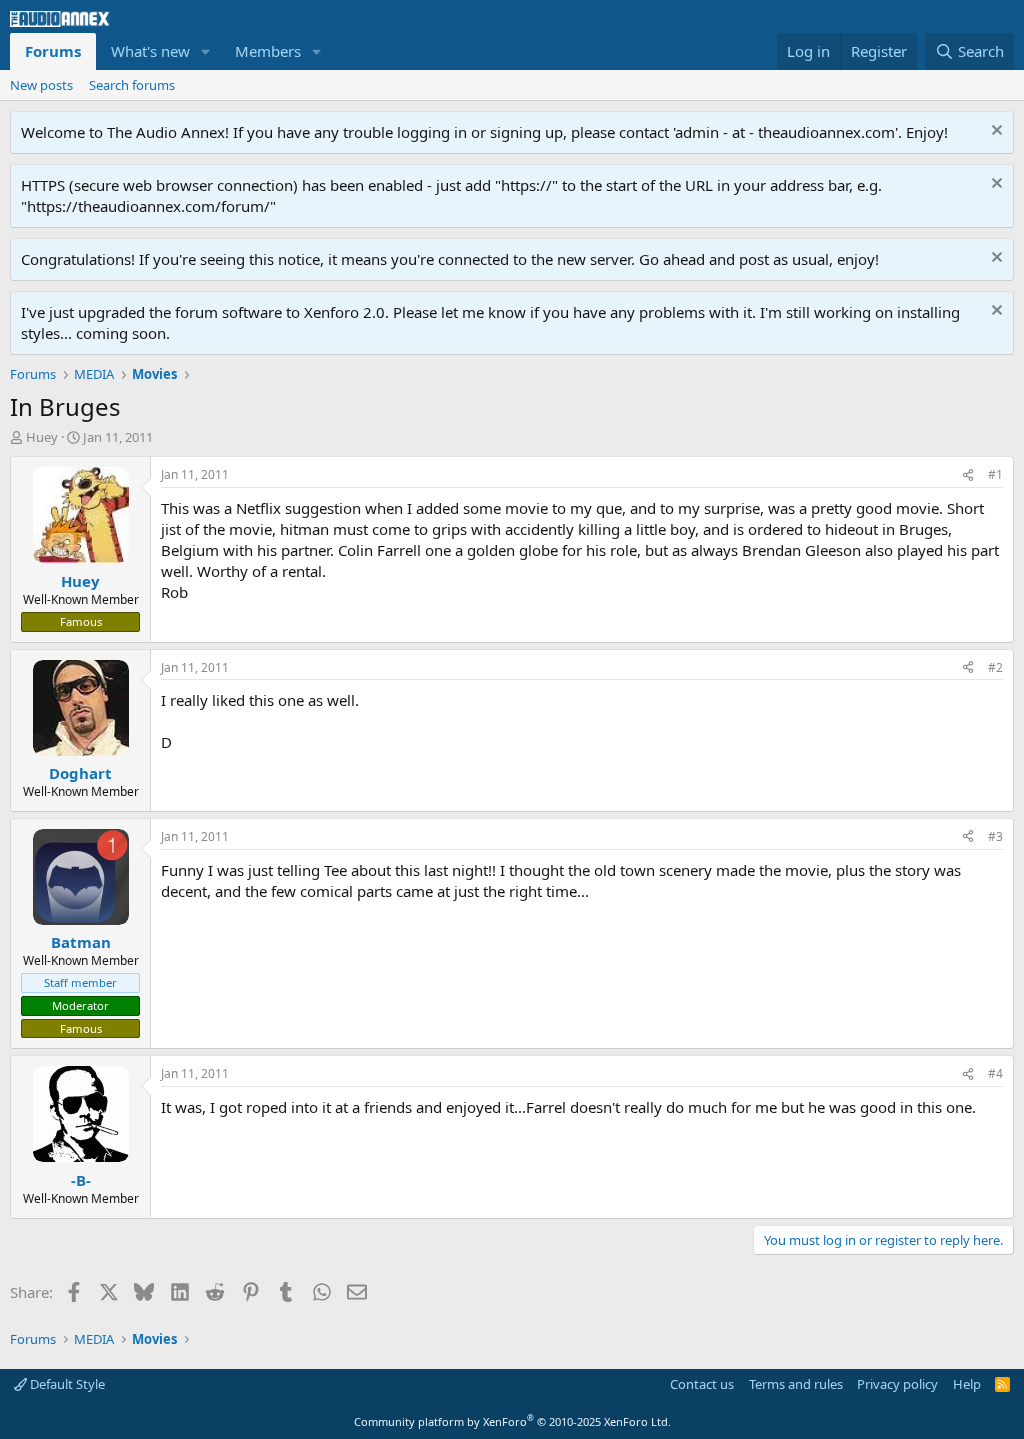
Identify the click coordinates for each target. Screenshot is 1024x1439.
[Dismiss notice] (994, 132)
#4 (995, 1073)
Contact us (702, 1384)
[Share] (968, 475)
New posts (41, 85)
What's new (150, 51)
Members (268, 51)
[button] (206, 51)
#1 (995, 474)
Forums (53, 51)
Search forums (132, 85)
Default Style (66, 1384)
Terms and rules (796, 1384)
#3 (995, 836)
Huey (42, 437)
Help (967, 1384)
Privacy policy (897, 1384)
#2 (995, 667)
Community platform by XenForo (512, 1421)
